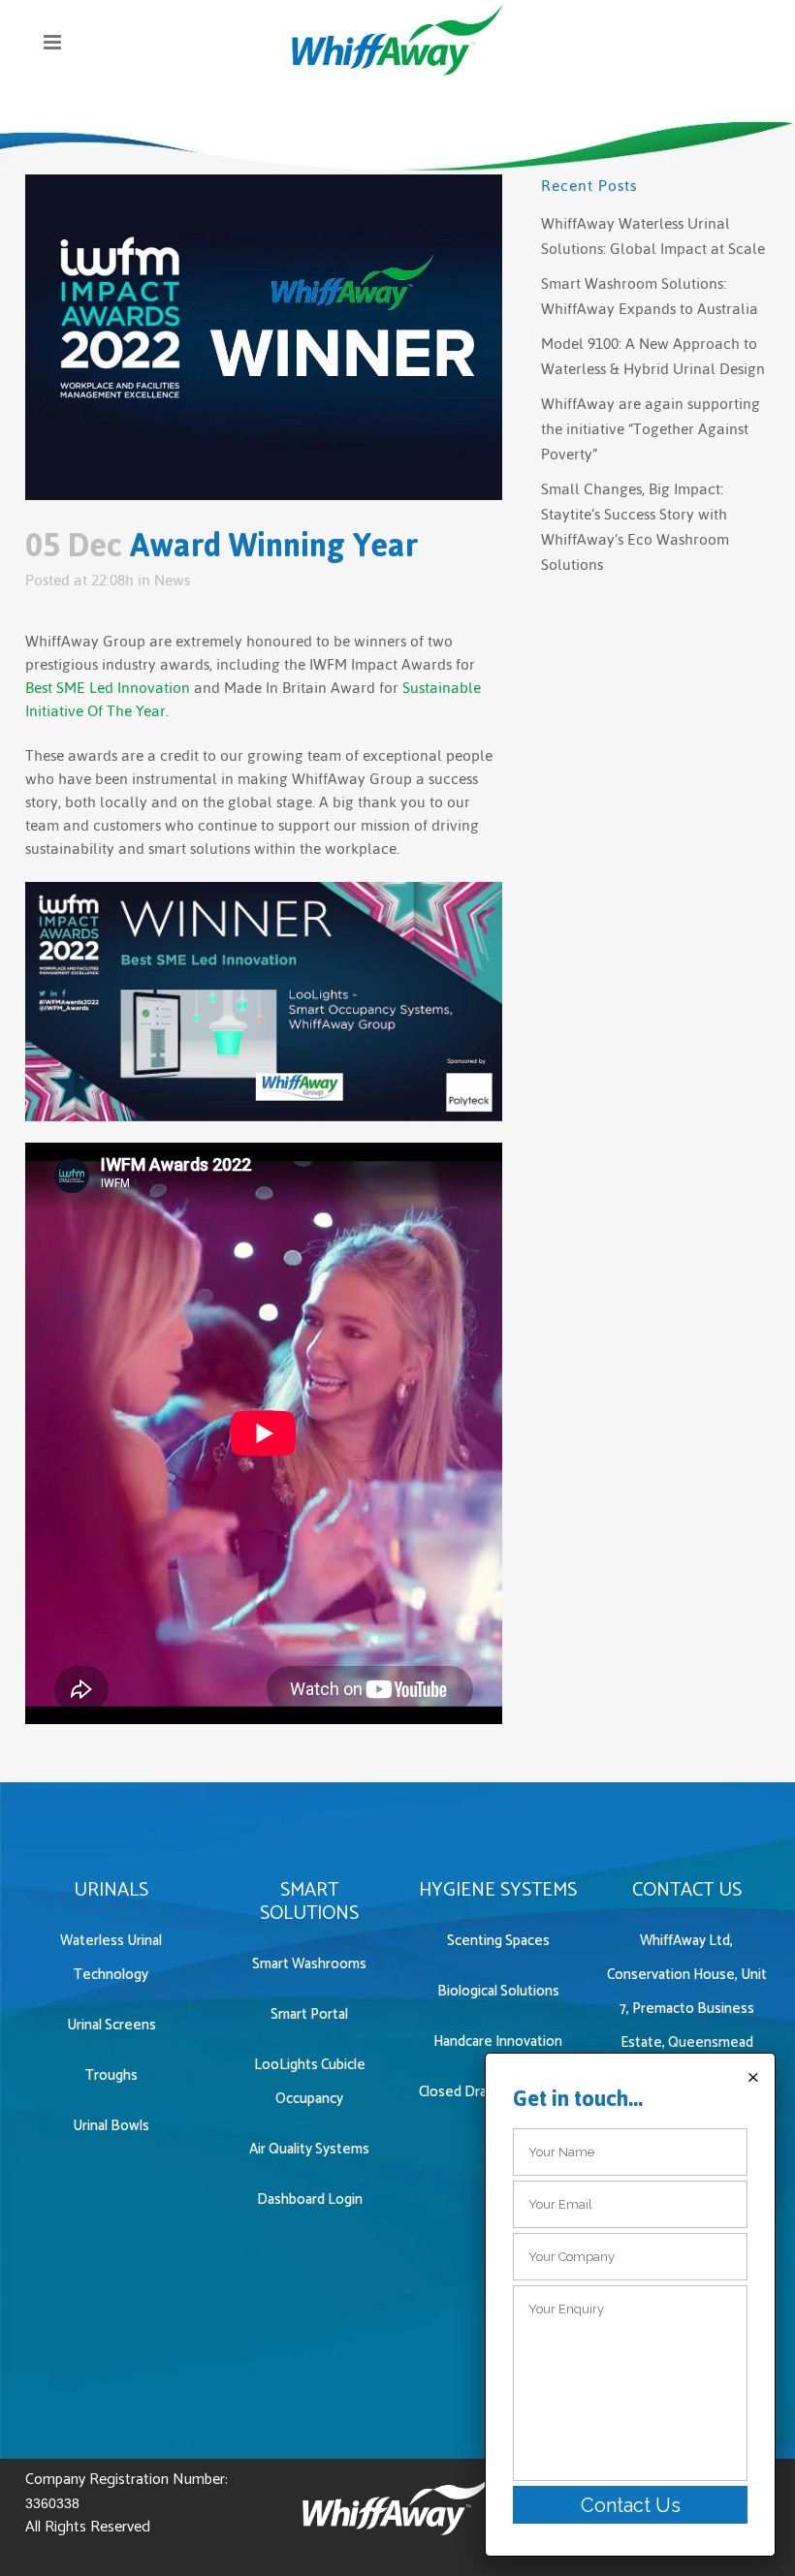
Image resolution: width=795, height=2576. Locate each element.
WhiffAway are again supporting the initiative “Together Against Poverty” (651, 429)
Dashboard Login (310, 2199)
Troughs (111, 2075)
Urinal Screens (111, 2025)
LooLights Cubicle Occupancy (310, 2082)
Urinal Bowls (111, 2126)
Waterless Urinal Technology (111, 1958)
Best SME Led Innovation (108, 688)
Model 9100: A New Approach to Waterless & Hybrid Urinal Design (653, 356)
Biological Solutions (498, 1991)
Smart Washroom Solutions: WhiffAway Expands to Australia (650, 296)
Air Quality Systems (309, 2149)
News (172, 580)
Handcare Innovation (498, 2042)
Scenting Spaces (498, 1941)
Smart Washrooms (309, 1964)
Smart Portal (309, 2014)
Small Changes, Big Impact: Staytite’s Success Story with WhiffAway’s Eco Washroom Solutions (635, 527)
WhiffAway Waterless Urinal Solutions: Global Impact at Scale (653, 236)
